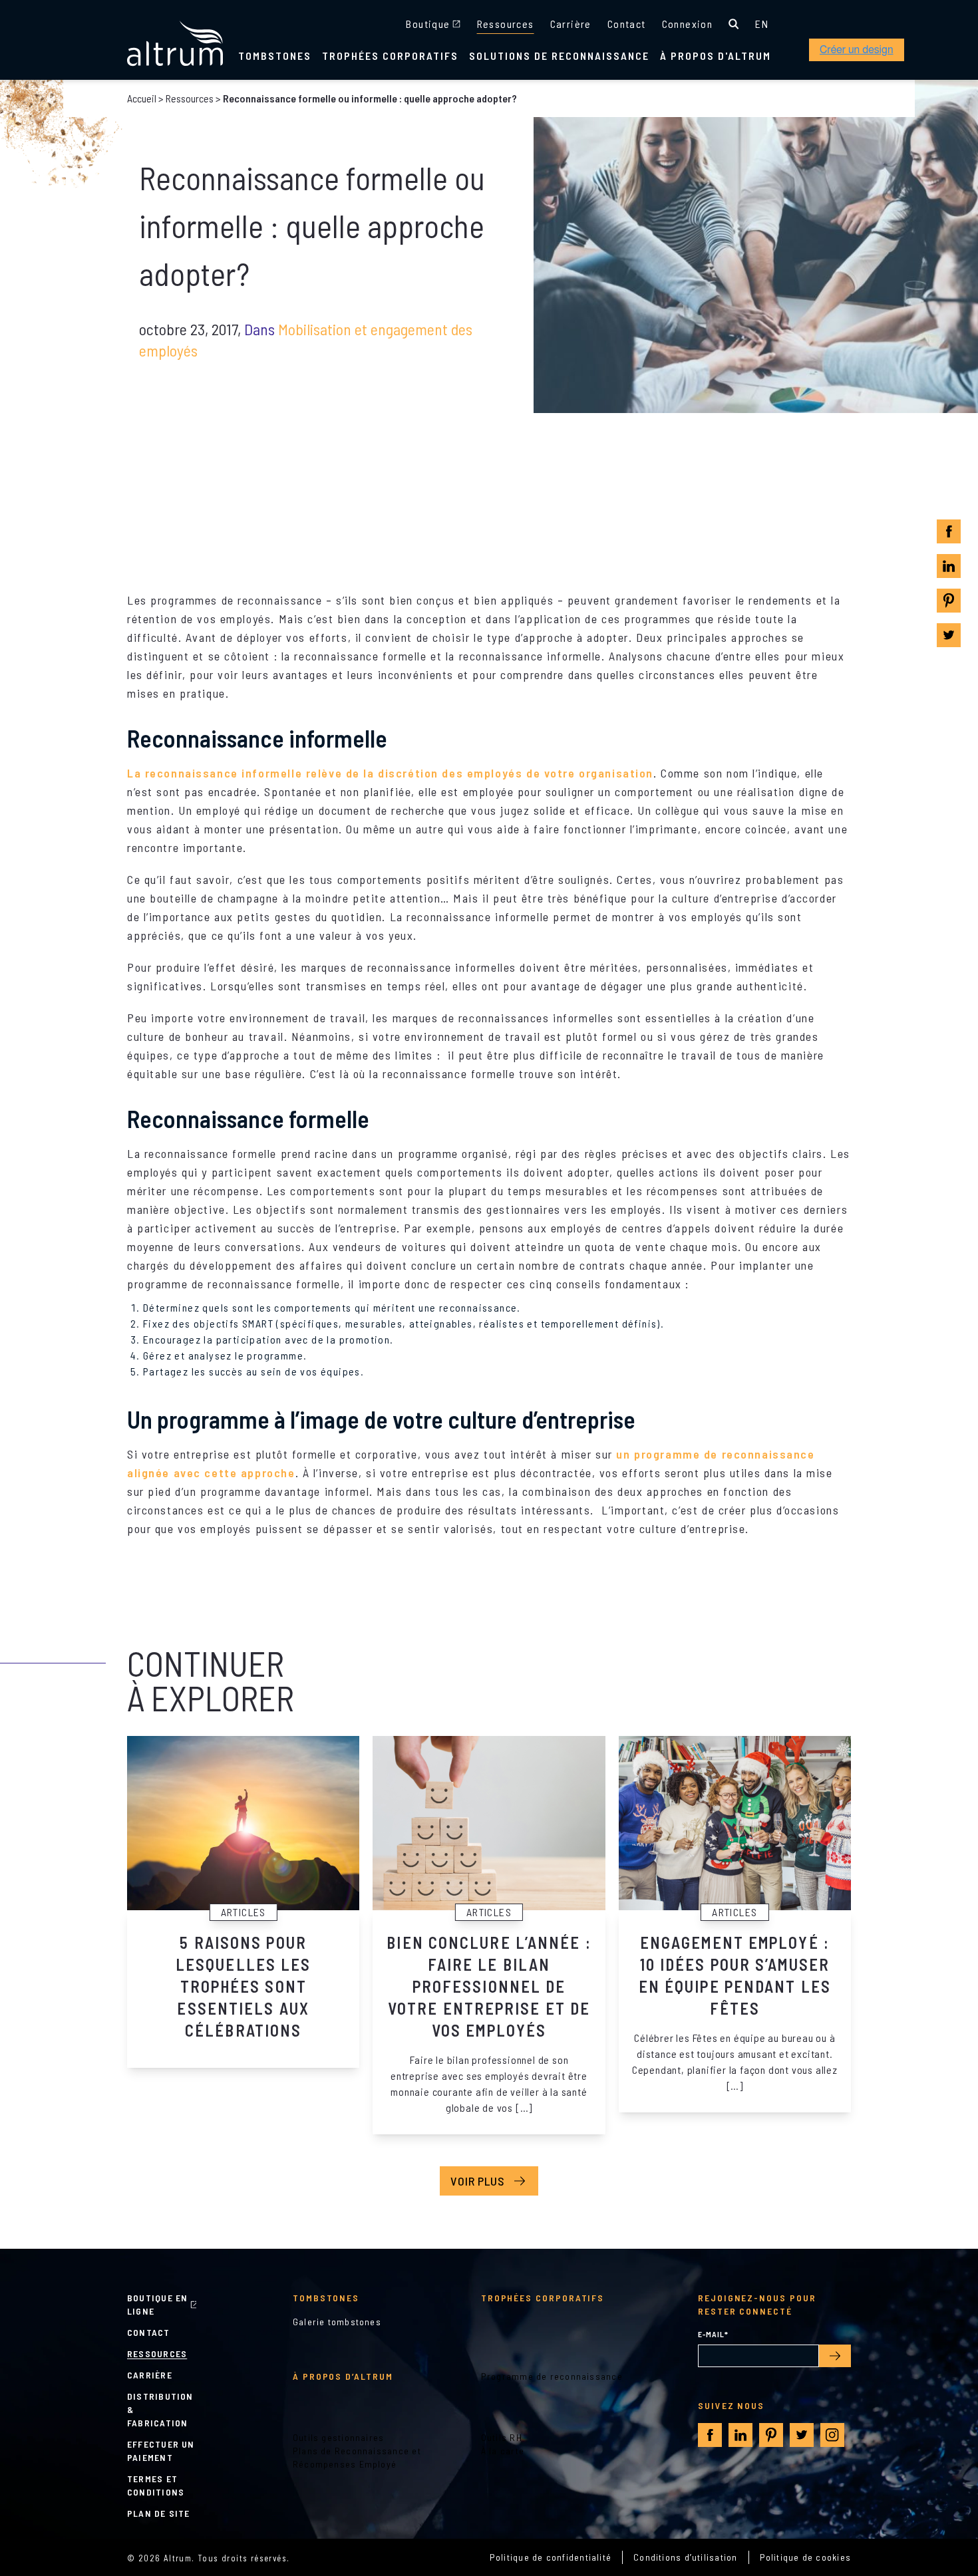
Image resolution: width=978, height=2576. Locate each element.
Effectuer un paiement (161, 2451)
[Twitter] (949, 635)
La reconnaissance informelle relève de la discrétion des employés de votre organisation (390, 773)
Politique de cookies (806, 2557)
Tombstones (275, 56)
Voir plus (478, 2181)
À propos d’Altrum (343, 2376)
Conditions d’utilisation (685, 2557)
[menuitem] (762, 24)
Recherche (734, 24)
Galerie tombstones (337, 2322)
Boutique (428, 24)
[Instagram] (832, 2435)
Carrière (571, 24)
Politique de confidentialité (551, 2557)
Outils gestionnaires (339, 2437)
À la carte (503, 2451)
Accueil (142, 98)
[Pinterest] (949, 601)
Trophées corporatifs (390, 56)
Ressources (506, 24)
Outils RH (502, 2437)
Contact (627, 24)
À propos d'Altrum (716, 56)
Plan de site (159, 2513)
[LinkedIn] (949, 566)
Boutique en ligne (157, 2304)
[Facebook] (949, 532)
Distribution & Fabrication (160, 2409)
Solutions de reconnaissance (559, 56)
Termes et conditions (156, 2485)
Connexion (688, 24)
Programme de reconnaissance (552, 2376)
